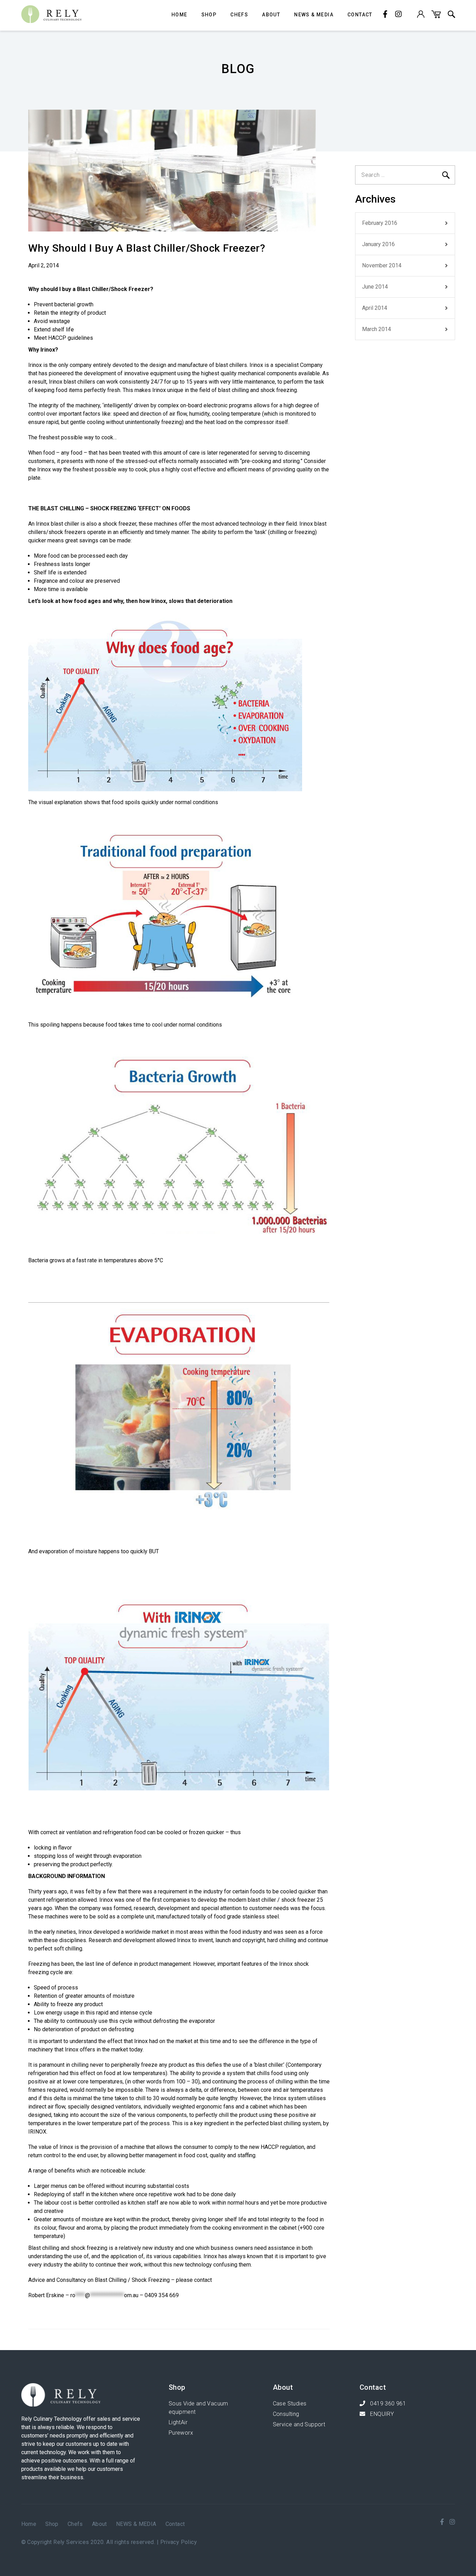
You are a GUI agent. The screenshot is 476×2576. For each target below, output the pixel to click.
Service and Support (299, 2424)
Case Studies (290, 2404)
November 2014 (382, 265)
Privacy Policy (179, 2542)
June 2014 (375, 287)
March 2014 (377, 329)
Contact (360, 15)
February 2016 (380, 223)
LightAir (178, 2422)
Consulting (286, 2414)
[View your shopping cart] (436, 16)
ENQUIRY (381, 2414)
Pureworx (181, 2433)
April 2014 (375, 308)
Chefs (239, 15)
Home (179, 15)
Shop (209, 15)
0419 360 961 (387, 2404)
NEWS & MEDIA (314, 15)
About (271, 15)
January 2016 (378, 244)
